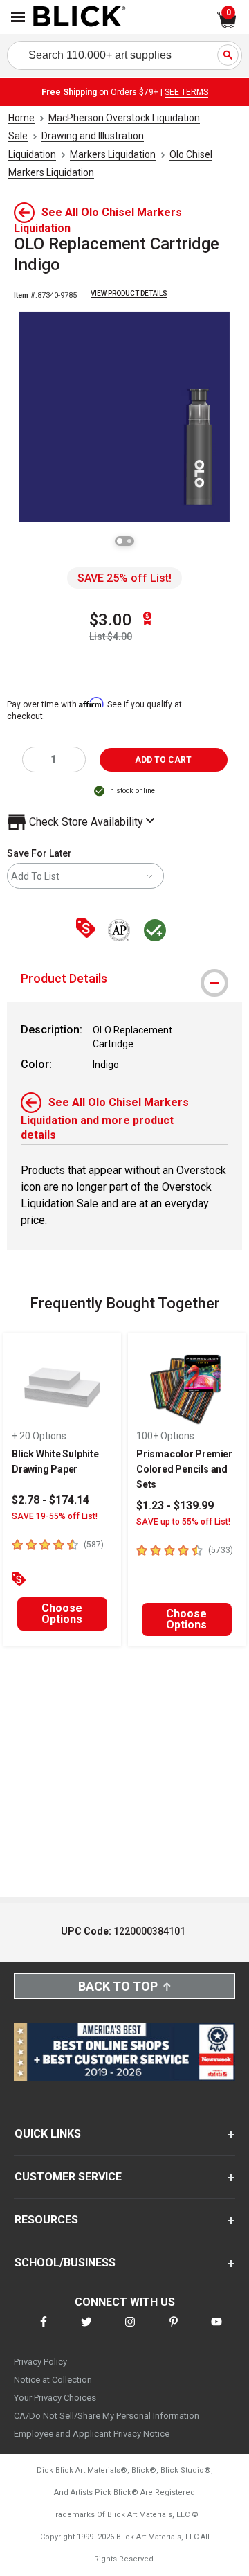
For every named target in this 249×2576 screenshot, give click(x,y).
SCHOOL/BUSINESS (65, 2263)
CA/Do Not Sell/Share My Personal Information (107, 2416)
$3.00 (111, 620)
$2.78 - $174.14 (50, 1500)
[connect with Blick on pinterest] (174, 2330)
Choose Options (62, 1614)
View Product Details (129, 293)
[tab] (124, 979)
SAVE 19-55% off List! (55, 1516)
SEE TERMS (186, 92)
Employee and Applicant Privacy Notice (92, 2434)
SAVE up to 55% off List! (183, 1522)
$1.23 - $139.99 (175, 1505)
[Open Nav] (18, 17)
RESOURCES (46, 2220)
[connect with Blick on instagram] (130, 2330)
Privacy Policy (40, 2362)
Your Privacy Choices (55, 2398)
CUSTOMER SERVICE (68, 2177)
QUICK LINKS (48, 2134)
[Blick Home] (80, 17)
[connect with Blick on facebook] (44, 2330)
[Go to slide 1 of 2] (120, 541)
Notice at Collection (53, 2380)
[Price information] (89, 929)
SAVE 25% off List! (124, 578)
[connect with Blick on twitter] (86, 2330)
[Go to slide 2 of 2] (129, 541)
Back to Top (118, 1986)
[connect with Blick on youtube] (216, 2330)
